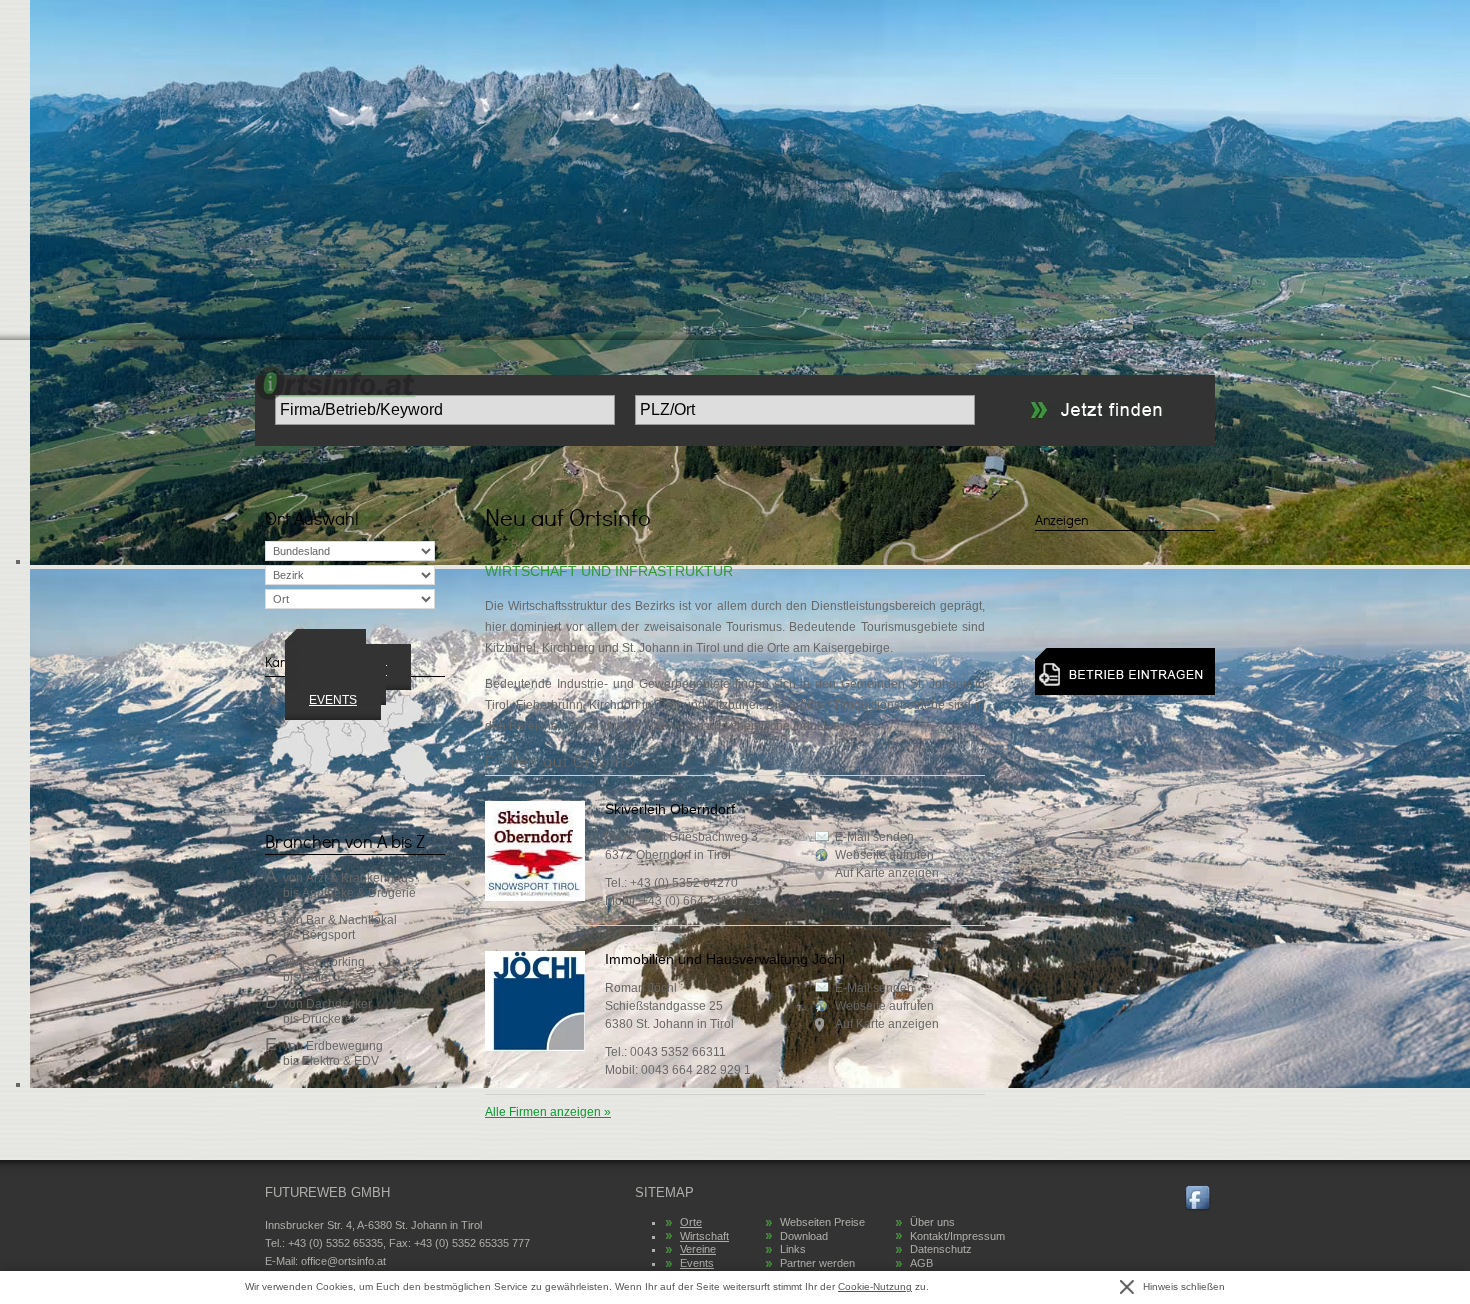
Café (315, 977)
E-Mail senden (874, 837)
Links (793, 1249)
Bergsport (328, 935)
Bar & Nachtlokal (351, 920)
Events (333, 700)
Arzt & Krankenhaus (360, 878)
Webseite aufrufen (884, 855)
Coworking (335, 962)
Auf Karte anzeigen (887, 873)
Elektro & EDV (340, 1061)
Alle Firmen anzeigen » (548, 1112)
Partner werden (817, 1263)
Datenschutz (941, 1249)
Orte (691, 1222)
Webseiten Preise (822, 1222)
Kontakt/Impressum (957, 1236)
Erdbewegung (344, 1046)
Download (804, 1236)
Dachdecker (339, 1004)
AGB (921, 1263)
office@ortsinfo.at (343, 1261)
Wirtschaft (704, 1236)
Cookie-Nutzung (875, 1286)
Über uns (932, 1222)
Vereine (698, 1249)
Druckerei (328, 1019)
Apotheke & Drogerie (359, 893)
